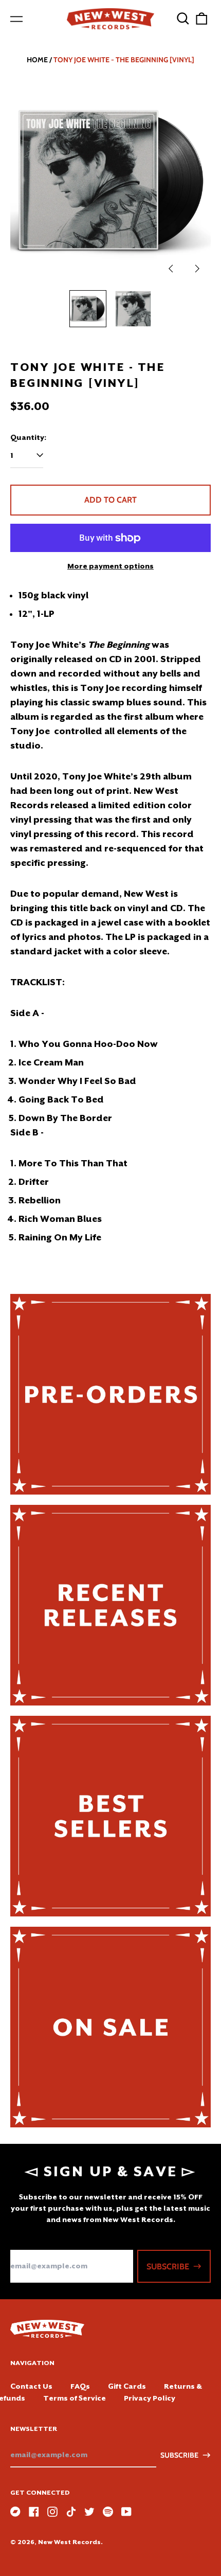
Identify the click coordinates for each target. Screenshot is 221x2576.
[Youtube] (126, 2512)
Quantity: (28, 437)
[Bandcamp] (15, 2512)
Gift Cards (127, 2386)
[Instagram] (52, 2512)
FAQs (80, 2386)
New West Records (69, 2542)
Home (37, 60)
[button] (183, 19)
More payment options (110, 566)
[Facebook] (34, 2512)
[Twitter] (89, 2512)
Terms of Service (75, 2398)
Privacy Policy (150, 2398)
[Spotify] (108, 2512)
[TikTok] (71, 2512)
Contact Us (31, 2386)
